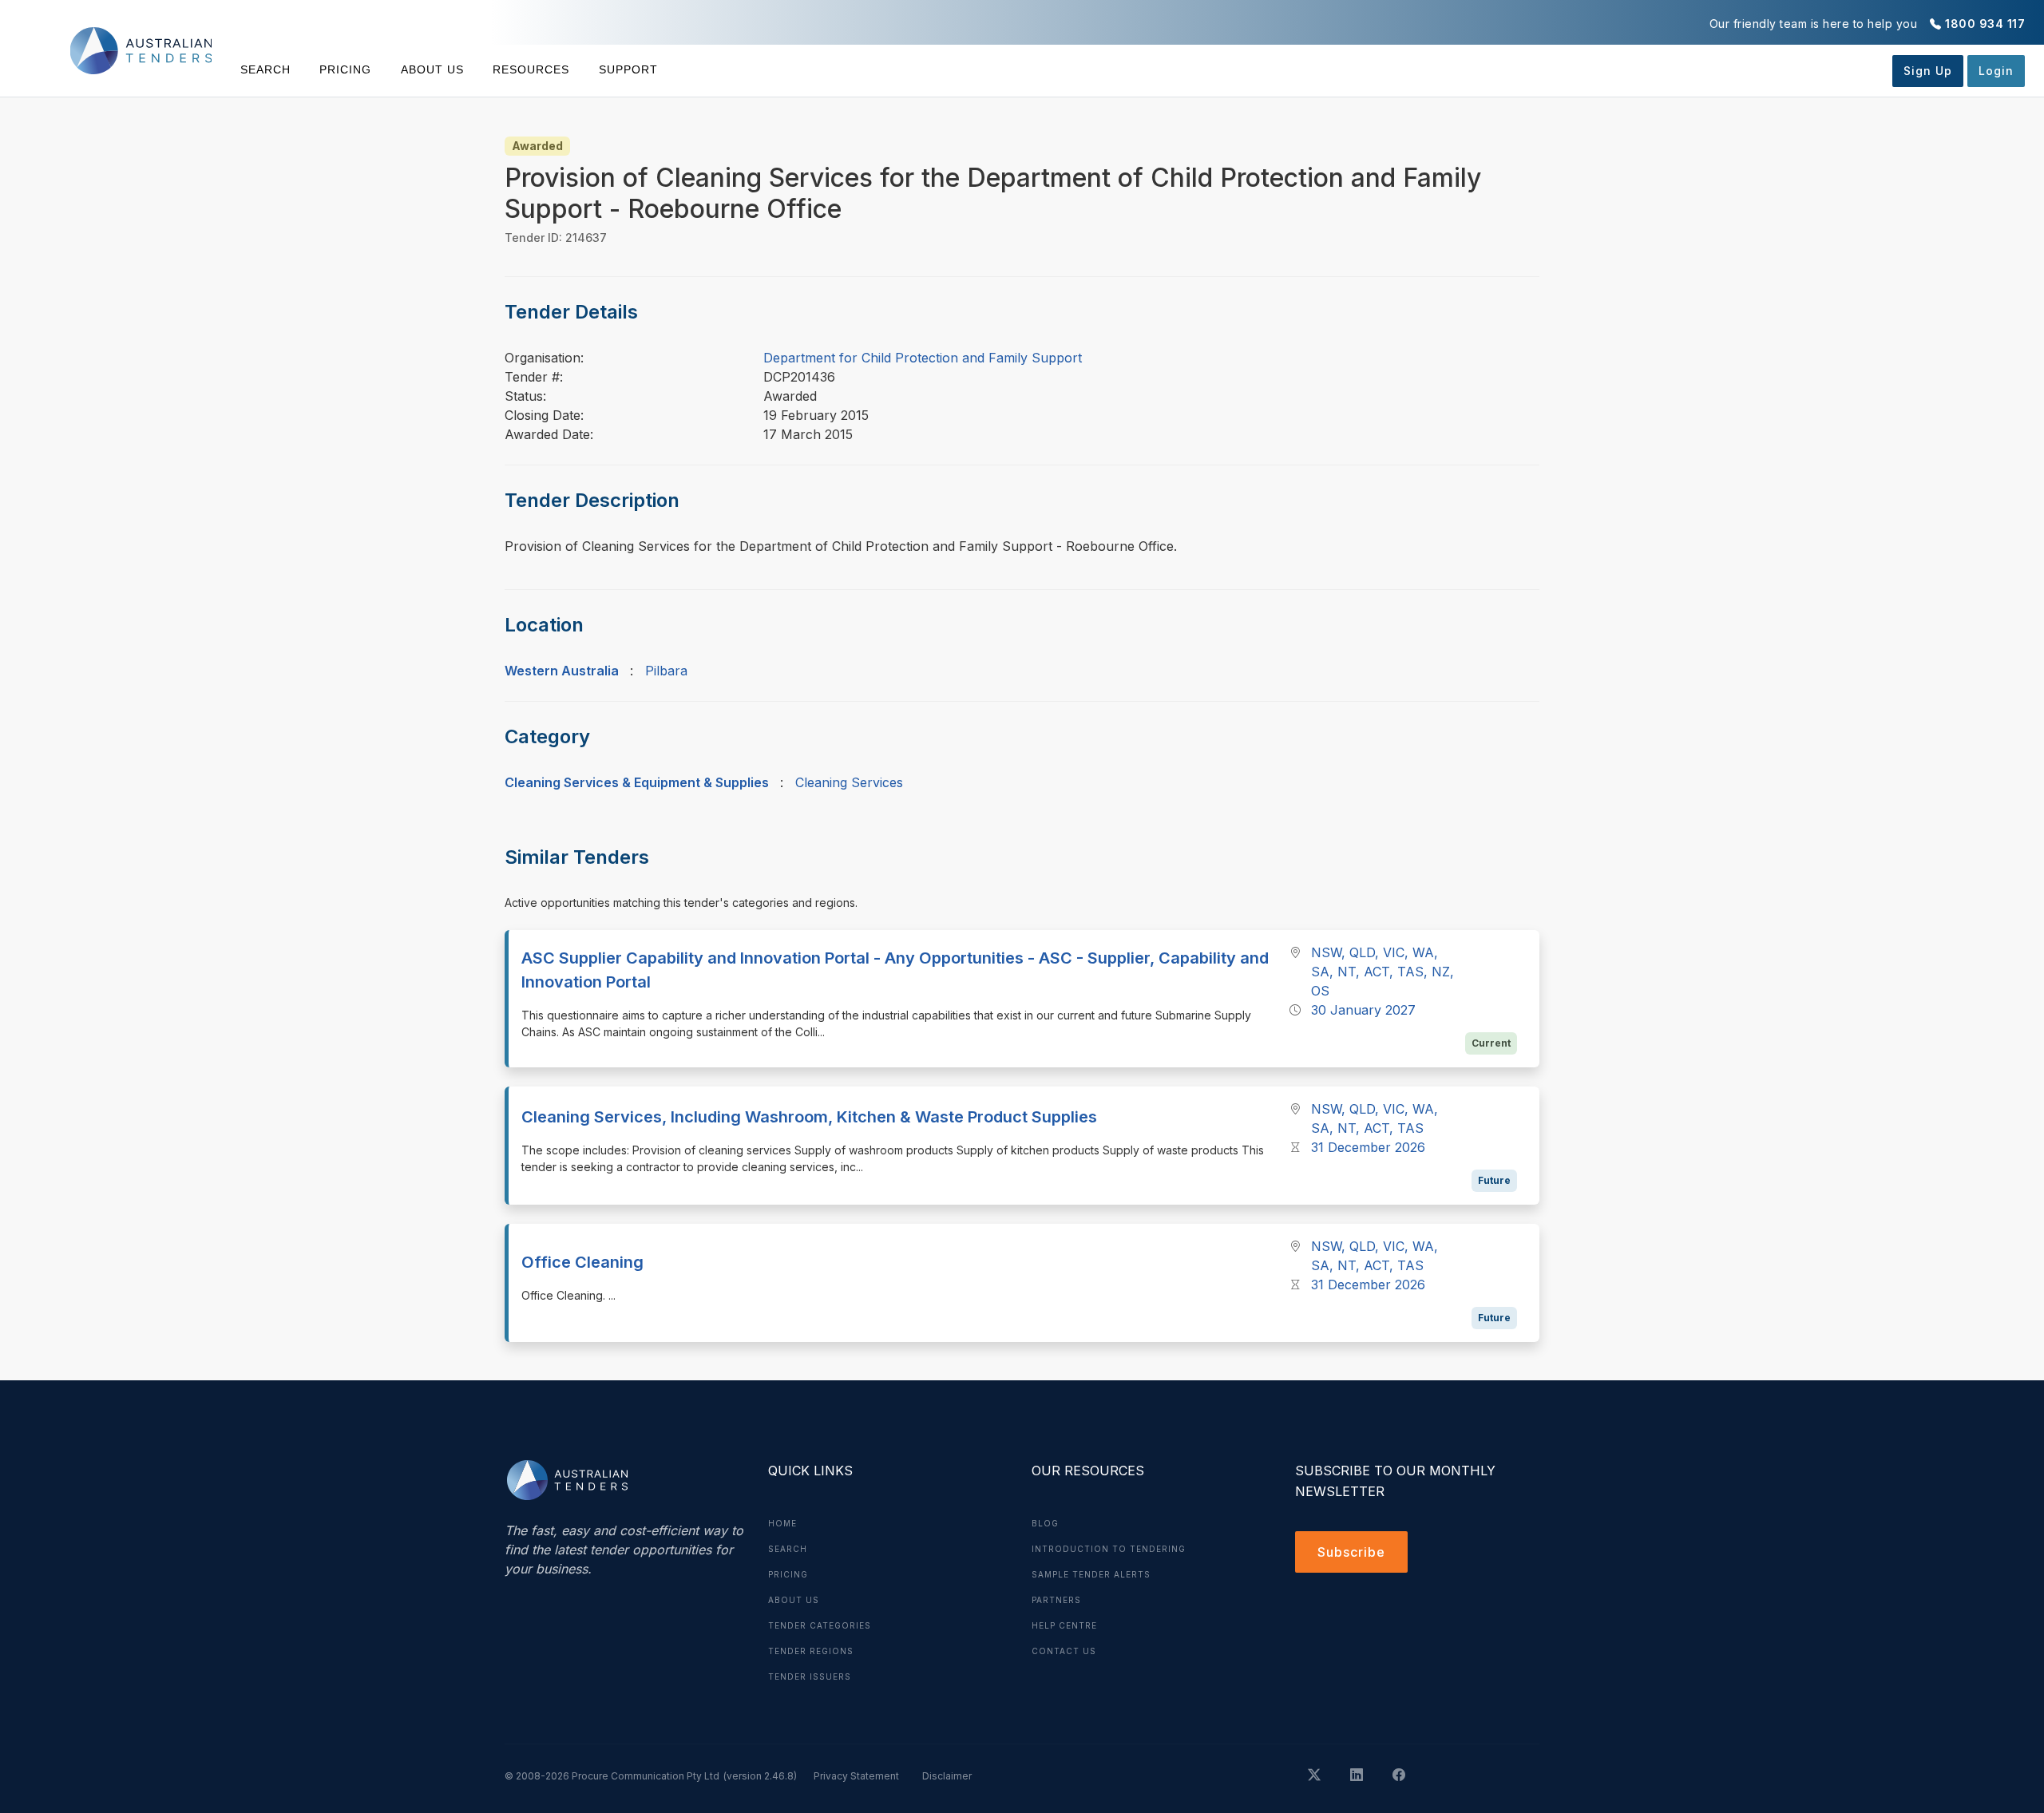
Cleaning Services (849, 782)
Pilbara (666, 671)
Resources (531, 69)
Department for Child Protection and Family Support (923, 358)
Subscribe (1351, 1552)
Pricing (345, 69)
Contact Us (1064, 1651)
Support (628, 69)
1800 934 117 (1985, 24)
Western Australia (562, 671)
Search (265, 69)
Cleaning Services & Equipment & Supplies (637, 782)
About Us (432, 69)
